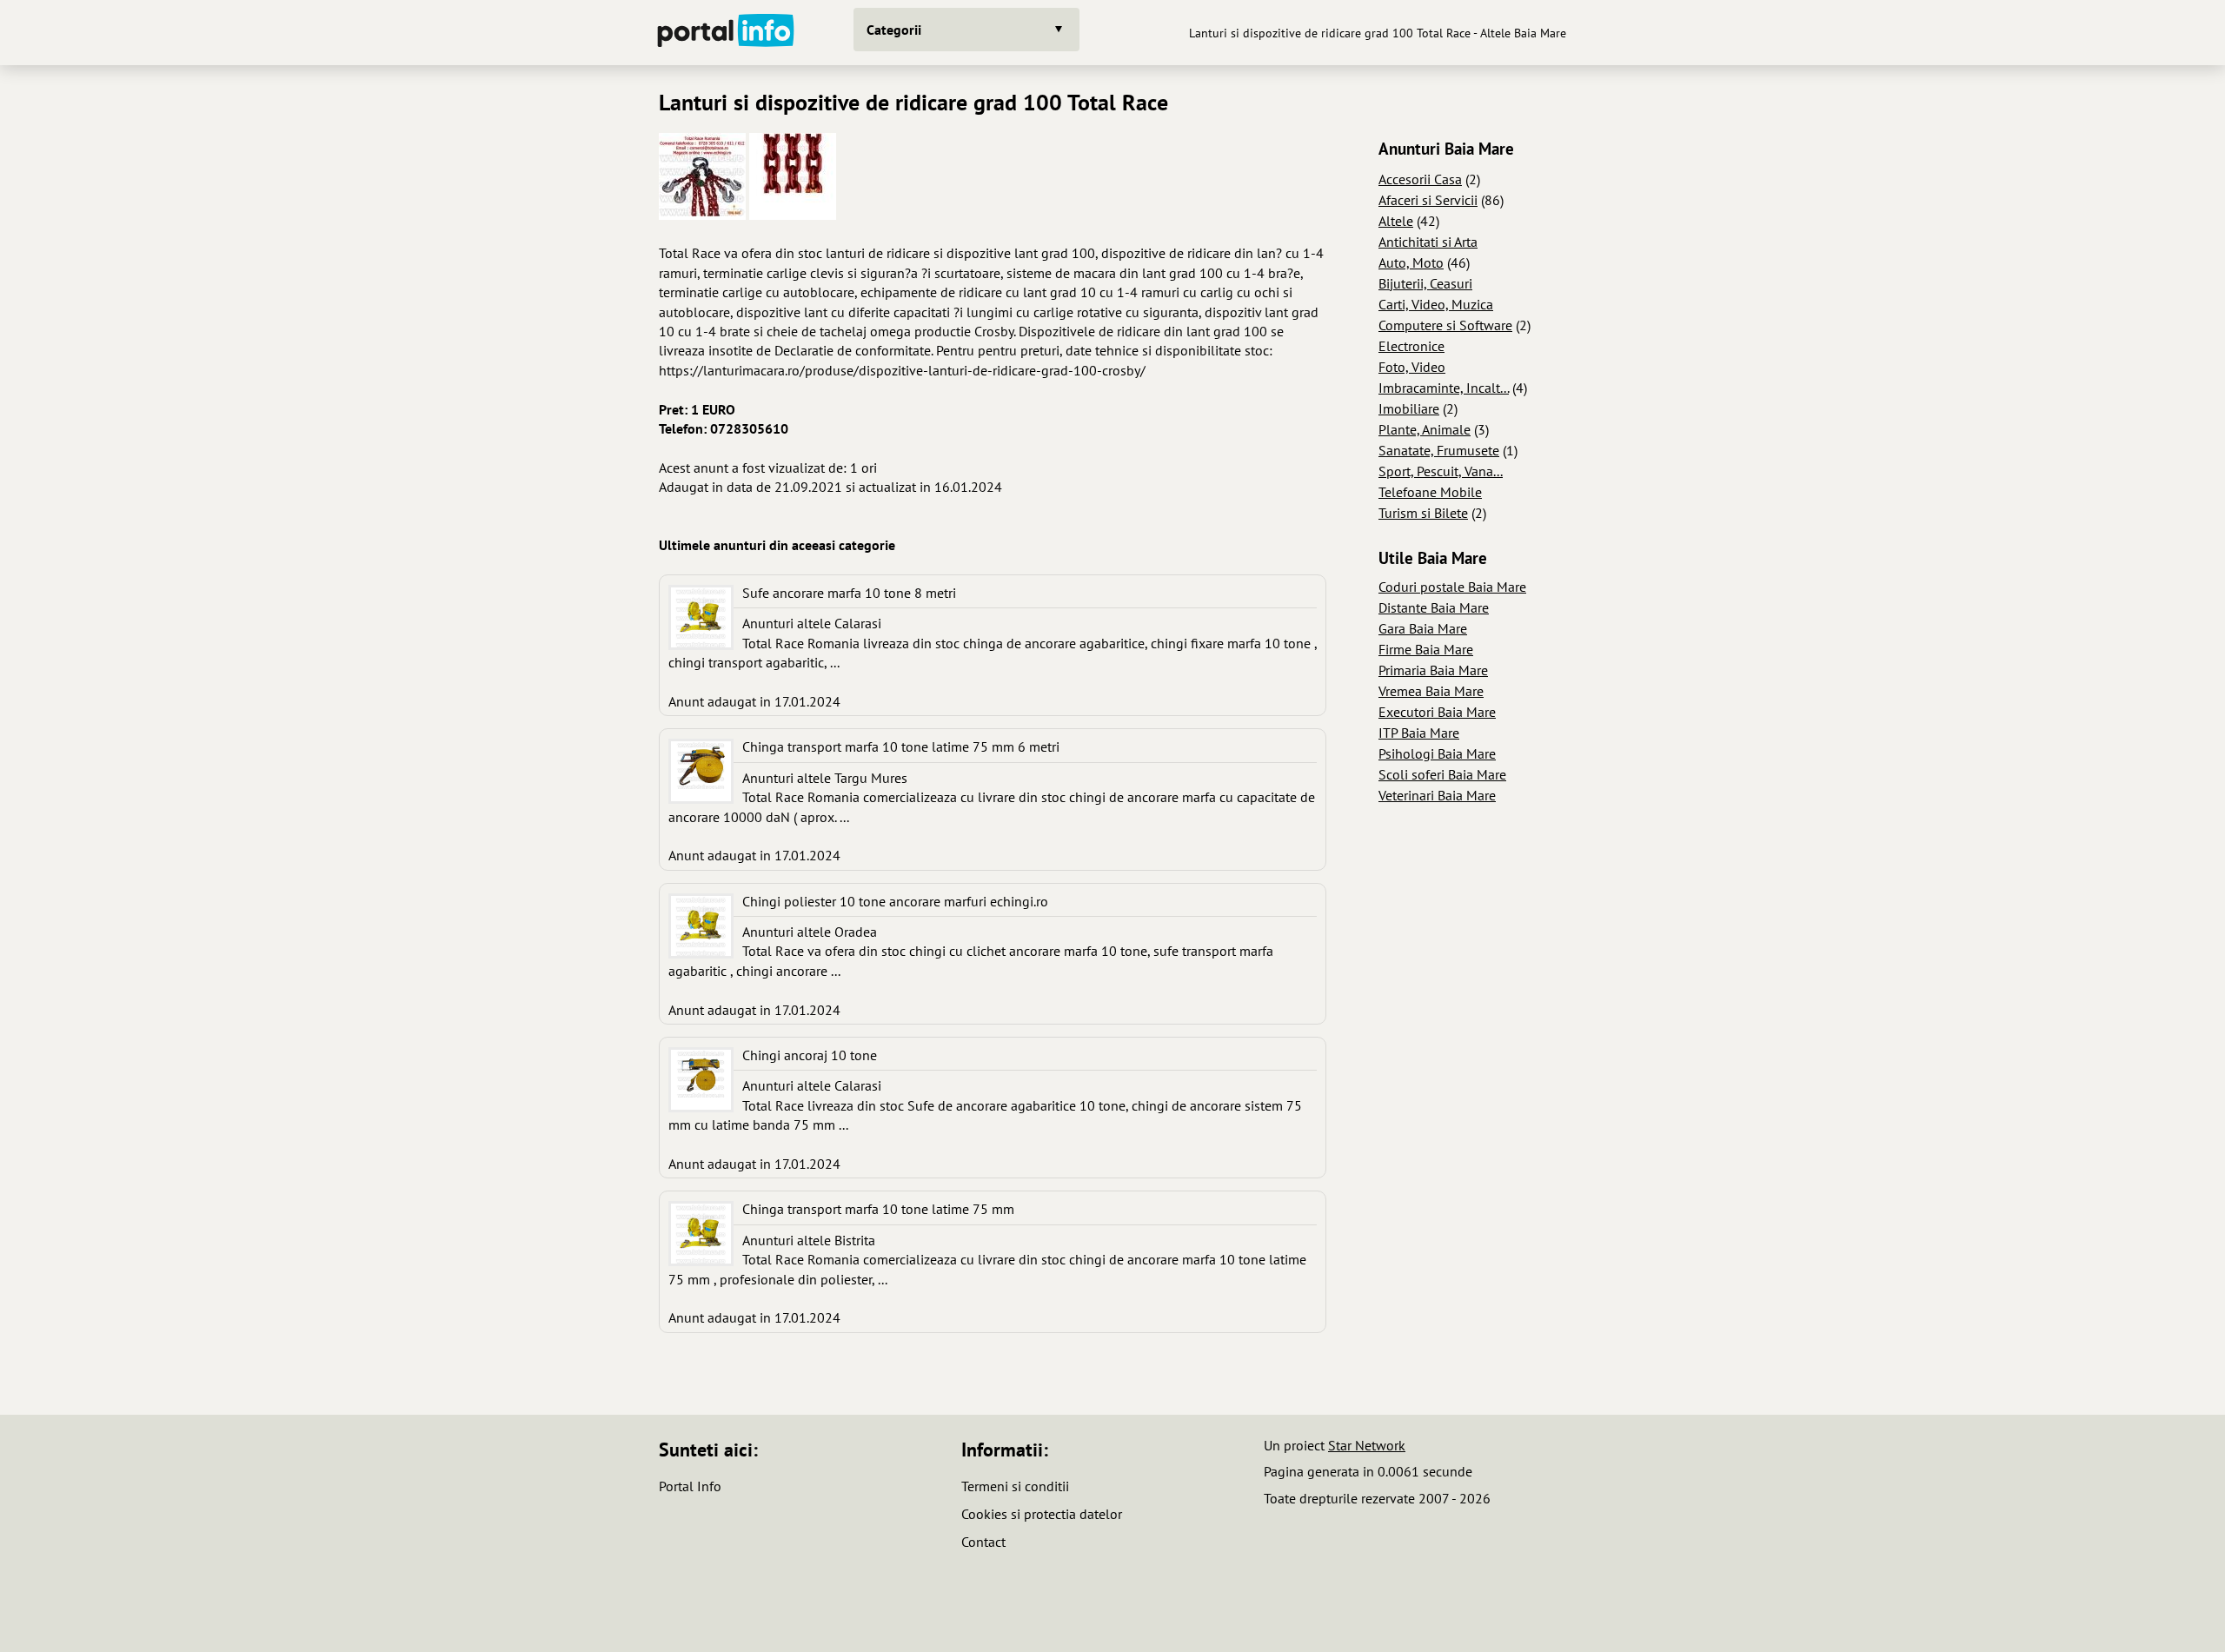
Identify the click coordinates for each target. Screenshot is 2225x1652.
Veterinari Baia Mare (1437, 795)
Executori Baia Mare (1437, 712)
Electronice (1411, 346)
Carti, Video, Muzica (1436, 304)
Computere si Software (1445, 325)
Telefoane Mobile (1430, 492)
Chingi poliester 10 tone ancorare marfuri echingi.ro (895, 901)
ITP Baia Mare (1419, 733)
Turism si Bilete (1423, 513)
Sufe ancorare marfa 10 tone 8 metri (849, 593)
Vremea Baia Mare (1431, 691)
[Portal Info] (726, 33)
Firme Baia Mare (1426, 649)
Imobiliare (1409, 408)
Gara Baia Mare (1423, 628)
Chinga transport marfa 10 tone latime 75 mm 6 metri (901, 746)
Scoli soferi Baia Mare (1442, 774)
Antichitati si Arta (1428, 242)
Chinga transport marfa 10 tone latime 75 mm (878, 1209)
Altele (1396, 221)
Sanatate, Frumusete (1439, 450)
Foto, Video (1412, 367)
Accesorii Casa (1420, 179)
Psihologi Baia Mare (1437, 753)
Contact (983, 1542)
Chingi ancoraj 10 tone (810, 1055)
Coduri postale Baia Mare (1452, 587)
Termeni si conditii (1015, 1486)
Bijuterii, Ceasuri (1425, 283)
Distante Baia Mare (1434, 607)
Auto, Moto (1411, 262)
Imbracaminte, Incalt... (1444, 388)
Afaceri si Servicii (1428, 200)
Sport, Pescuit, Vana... (1441, 471)
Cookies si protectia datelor (1042, 1514)
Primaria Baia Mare (1433, 670)
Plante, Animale (1425, 429)
